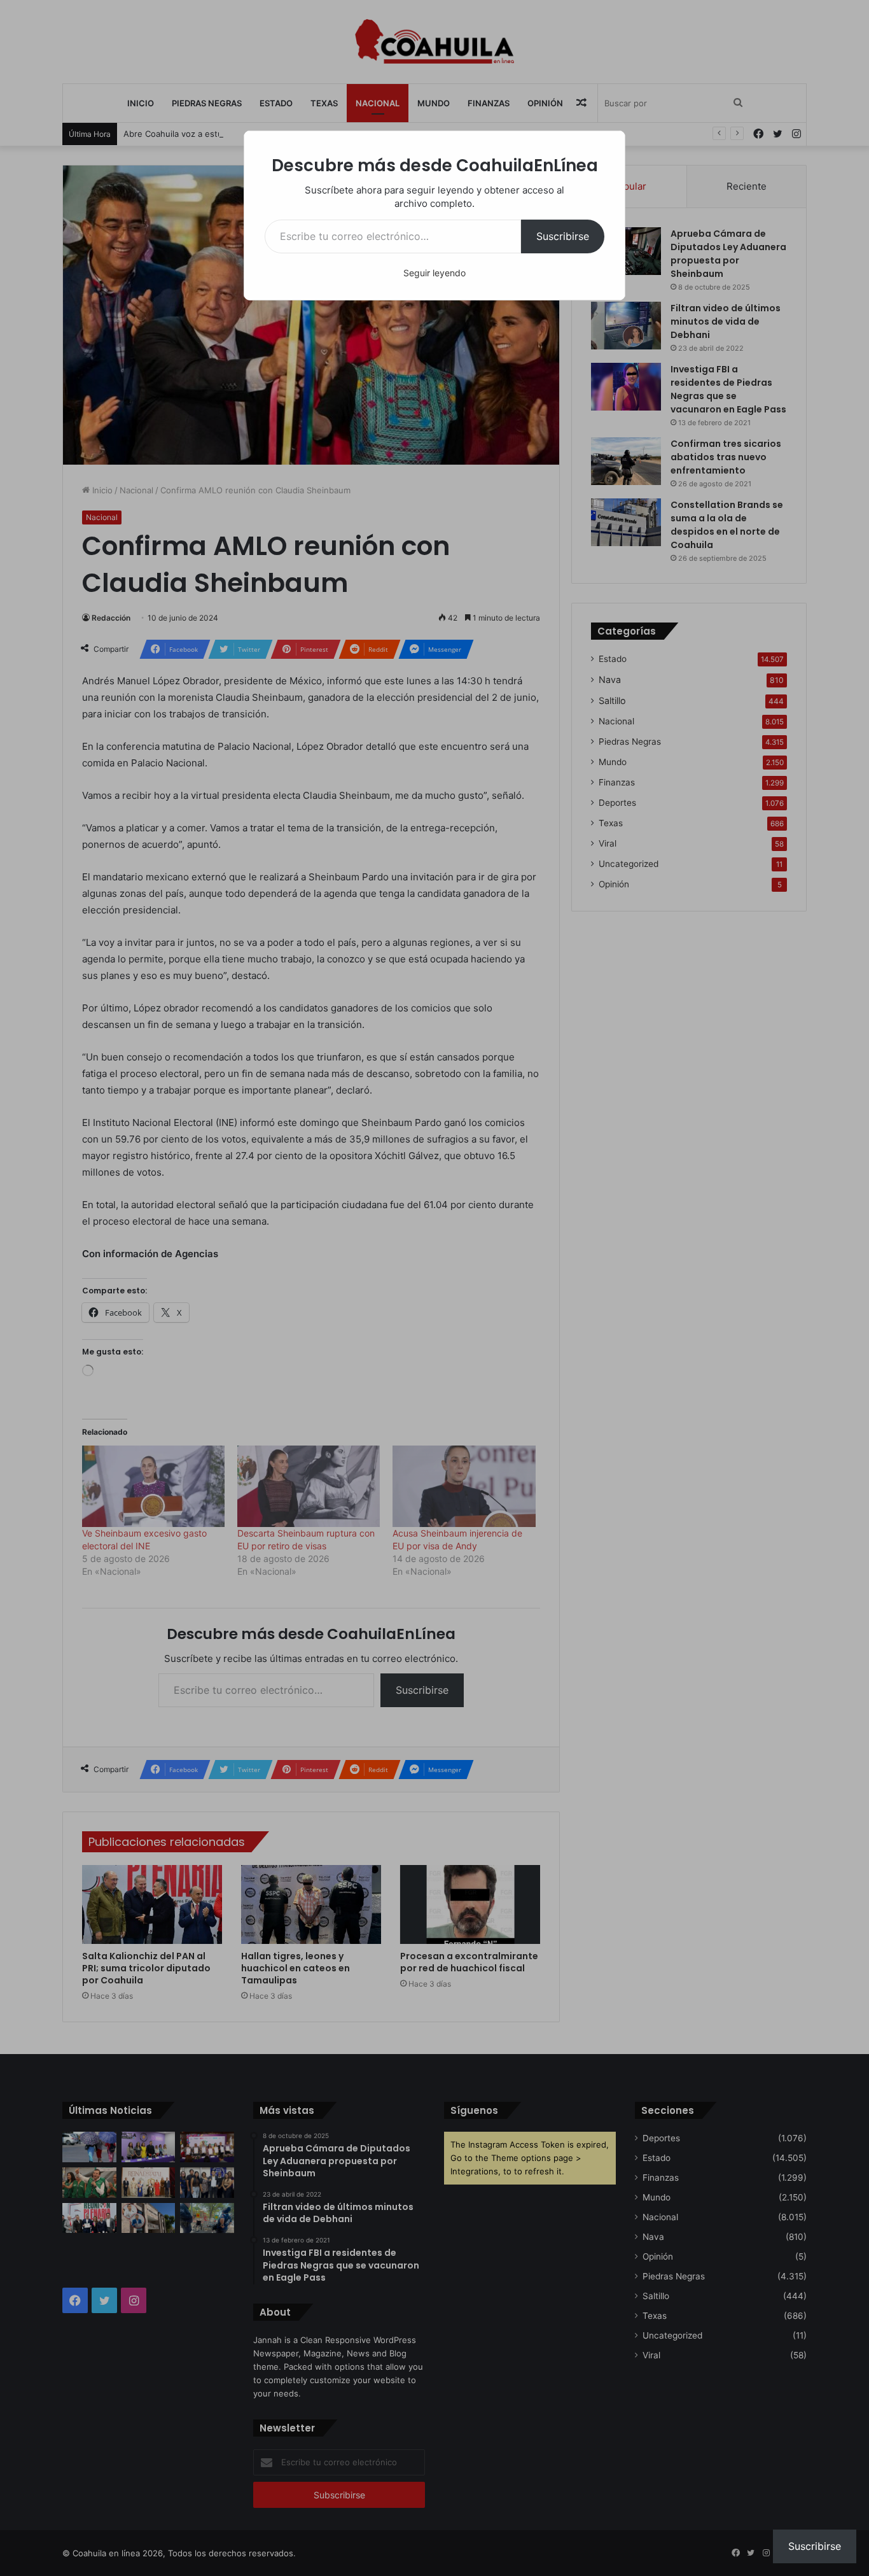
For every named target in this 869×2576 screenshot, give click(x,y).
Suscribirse (563, 236)
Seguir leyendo (434, 273)
